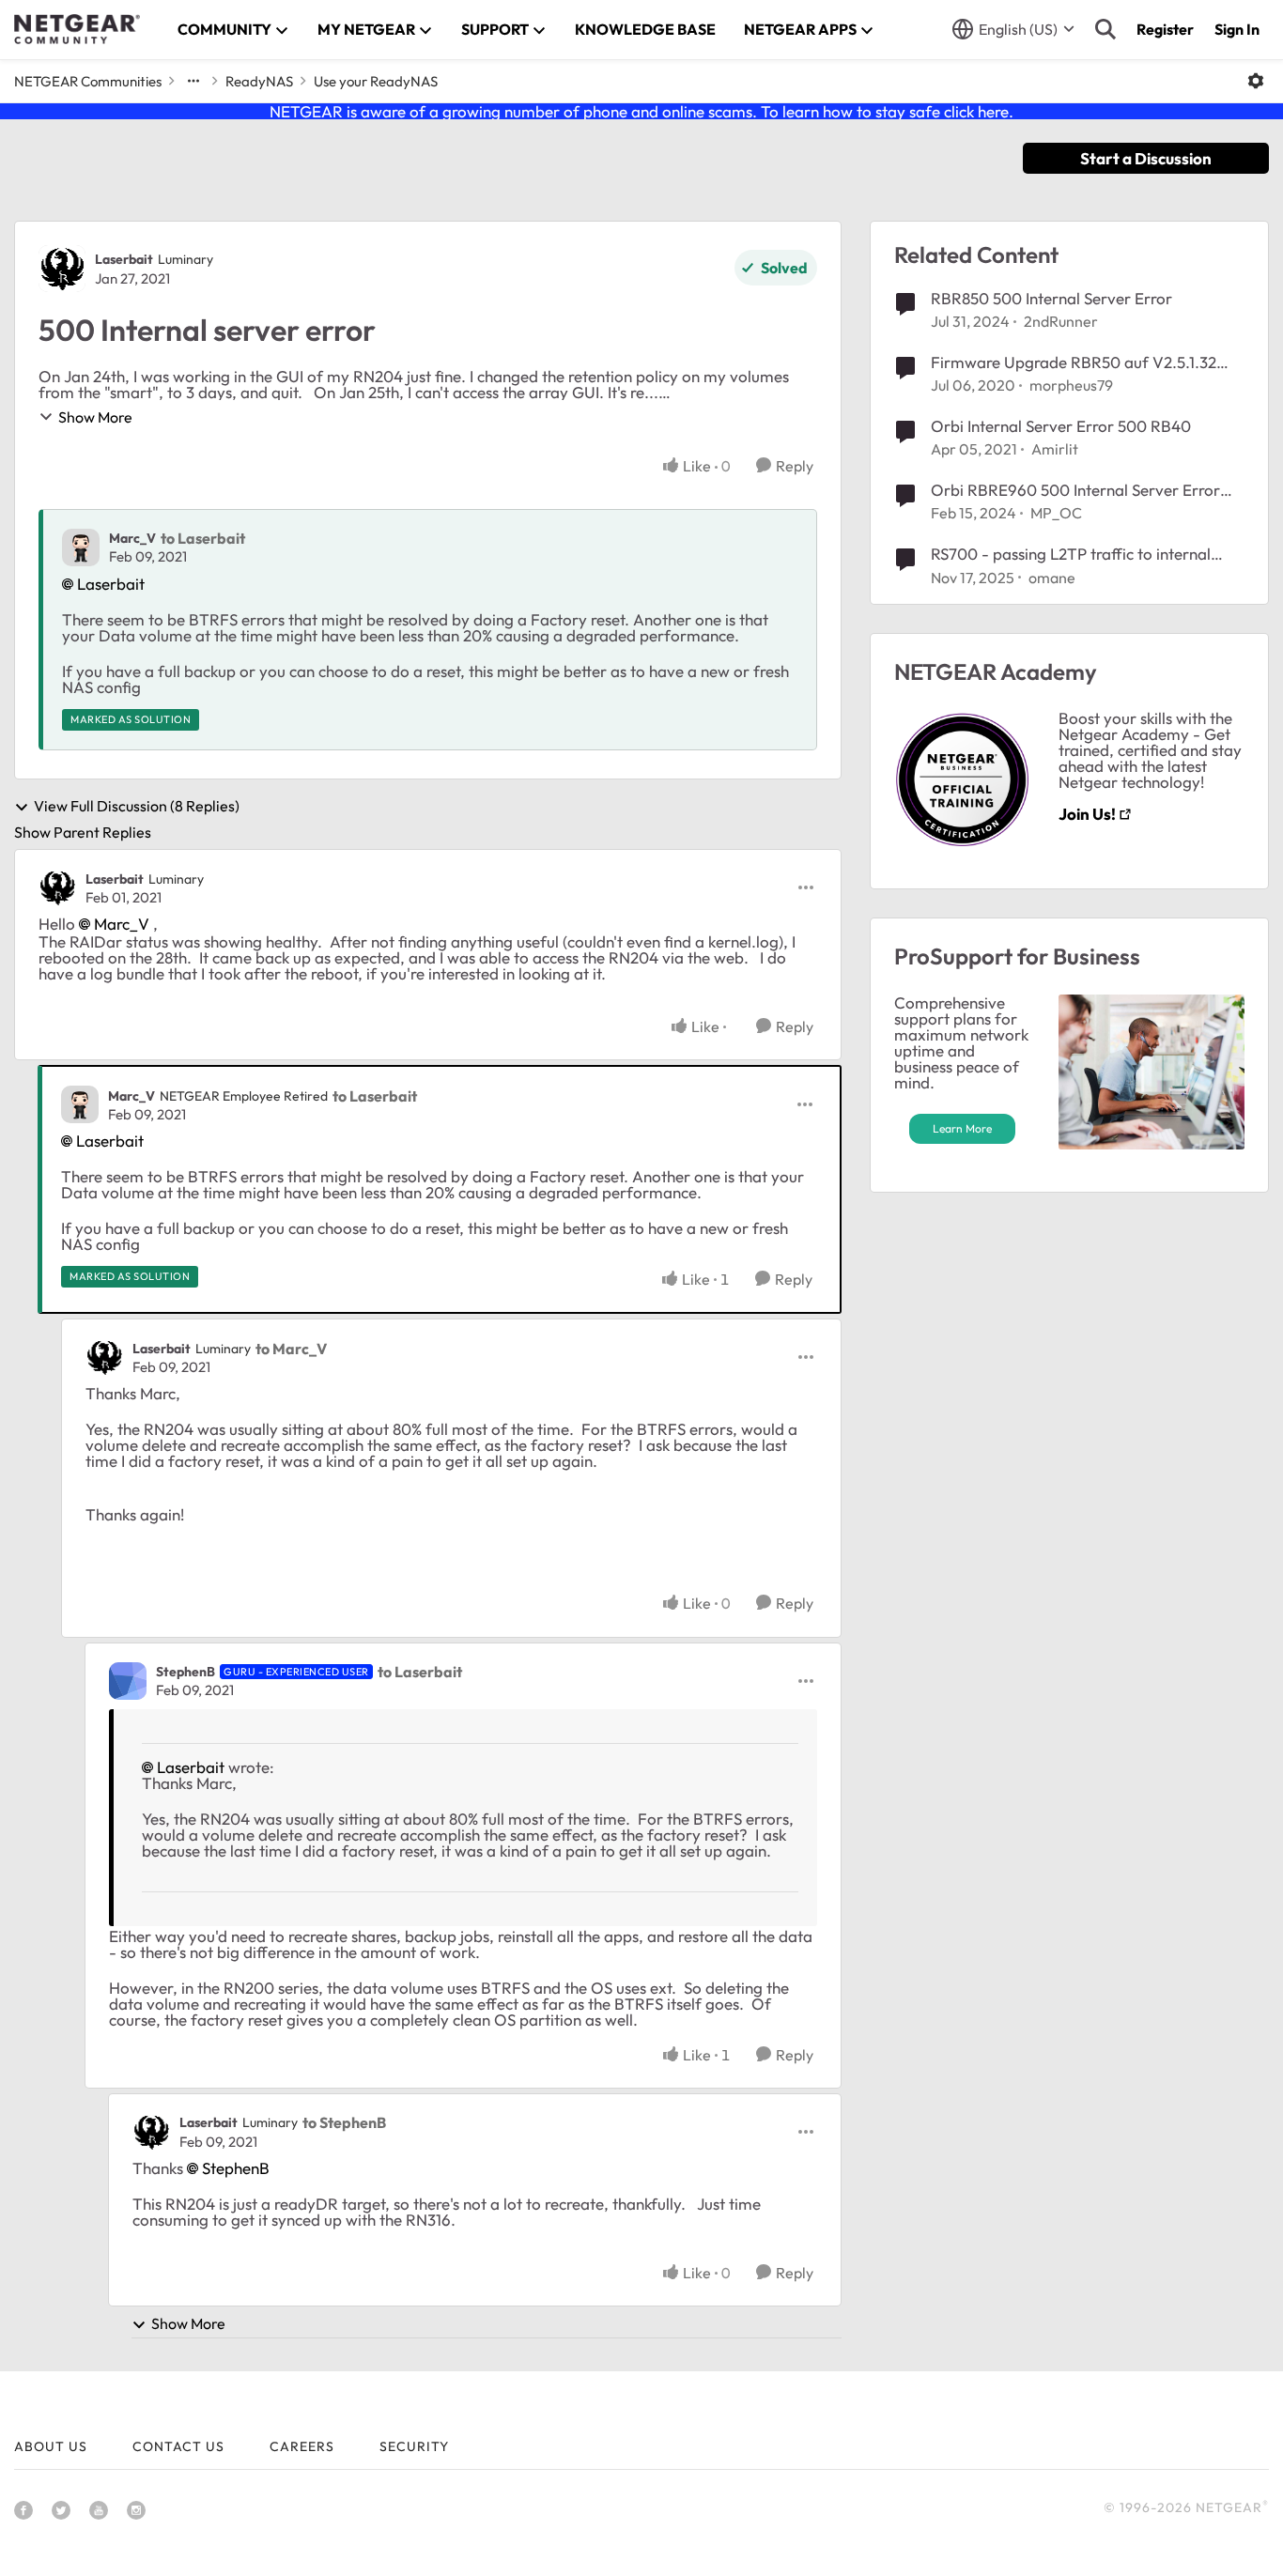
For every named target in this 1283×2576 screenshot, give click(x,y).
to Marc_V (291, 1349)
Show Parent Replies (83, 832)
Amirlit (1055, 449)
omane (1052, 578)
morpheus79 (1071, 385)
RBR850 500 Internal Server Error (1051, 298)
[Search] (1105, 29)
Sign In (1237, 29)
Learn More (962, 1128)
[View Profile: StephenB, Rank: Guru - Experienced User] (128, 1681)
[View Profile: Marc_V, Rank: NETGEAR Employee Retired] (80, 1104)
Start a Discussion (1146, 158)
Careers (302, 2446)
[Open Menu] (1256, 81)
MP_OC (1056, 513)
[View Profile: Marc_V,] (81, 548)
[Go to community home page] (77, 29)
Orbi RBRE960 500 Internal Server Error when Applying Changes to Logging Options (1087, 490)
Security (414, 2446)
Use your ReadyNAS (376, 81)
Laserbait (124, 259)
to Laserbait (203, 538)
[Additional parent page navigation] (193, 81)
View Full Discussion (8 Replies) (137, 807)
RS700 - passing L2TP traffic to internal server (1071, 554)
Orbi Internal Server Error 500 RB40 (1061, 426)
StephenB (185, 1672)
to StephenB (344, 2122)
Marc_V (132, 538)
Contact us (178, 2446)
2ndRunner (1061, 321)
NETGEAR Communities (88, 81)
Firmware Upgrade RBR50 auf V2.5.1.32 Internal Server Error (1074, 362)
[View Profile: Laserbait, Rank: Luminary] (62, 269)
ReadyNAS (259, 81)
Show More (95, 417)
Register (1165, 29)
